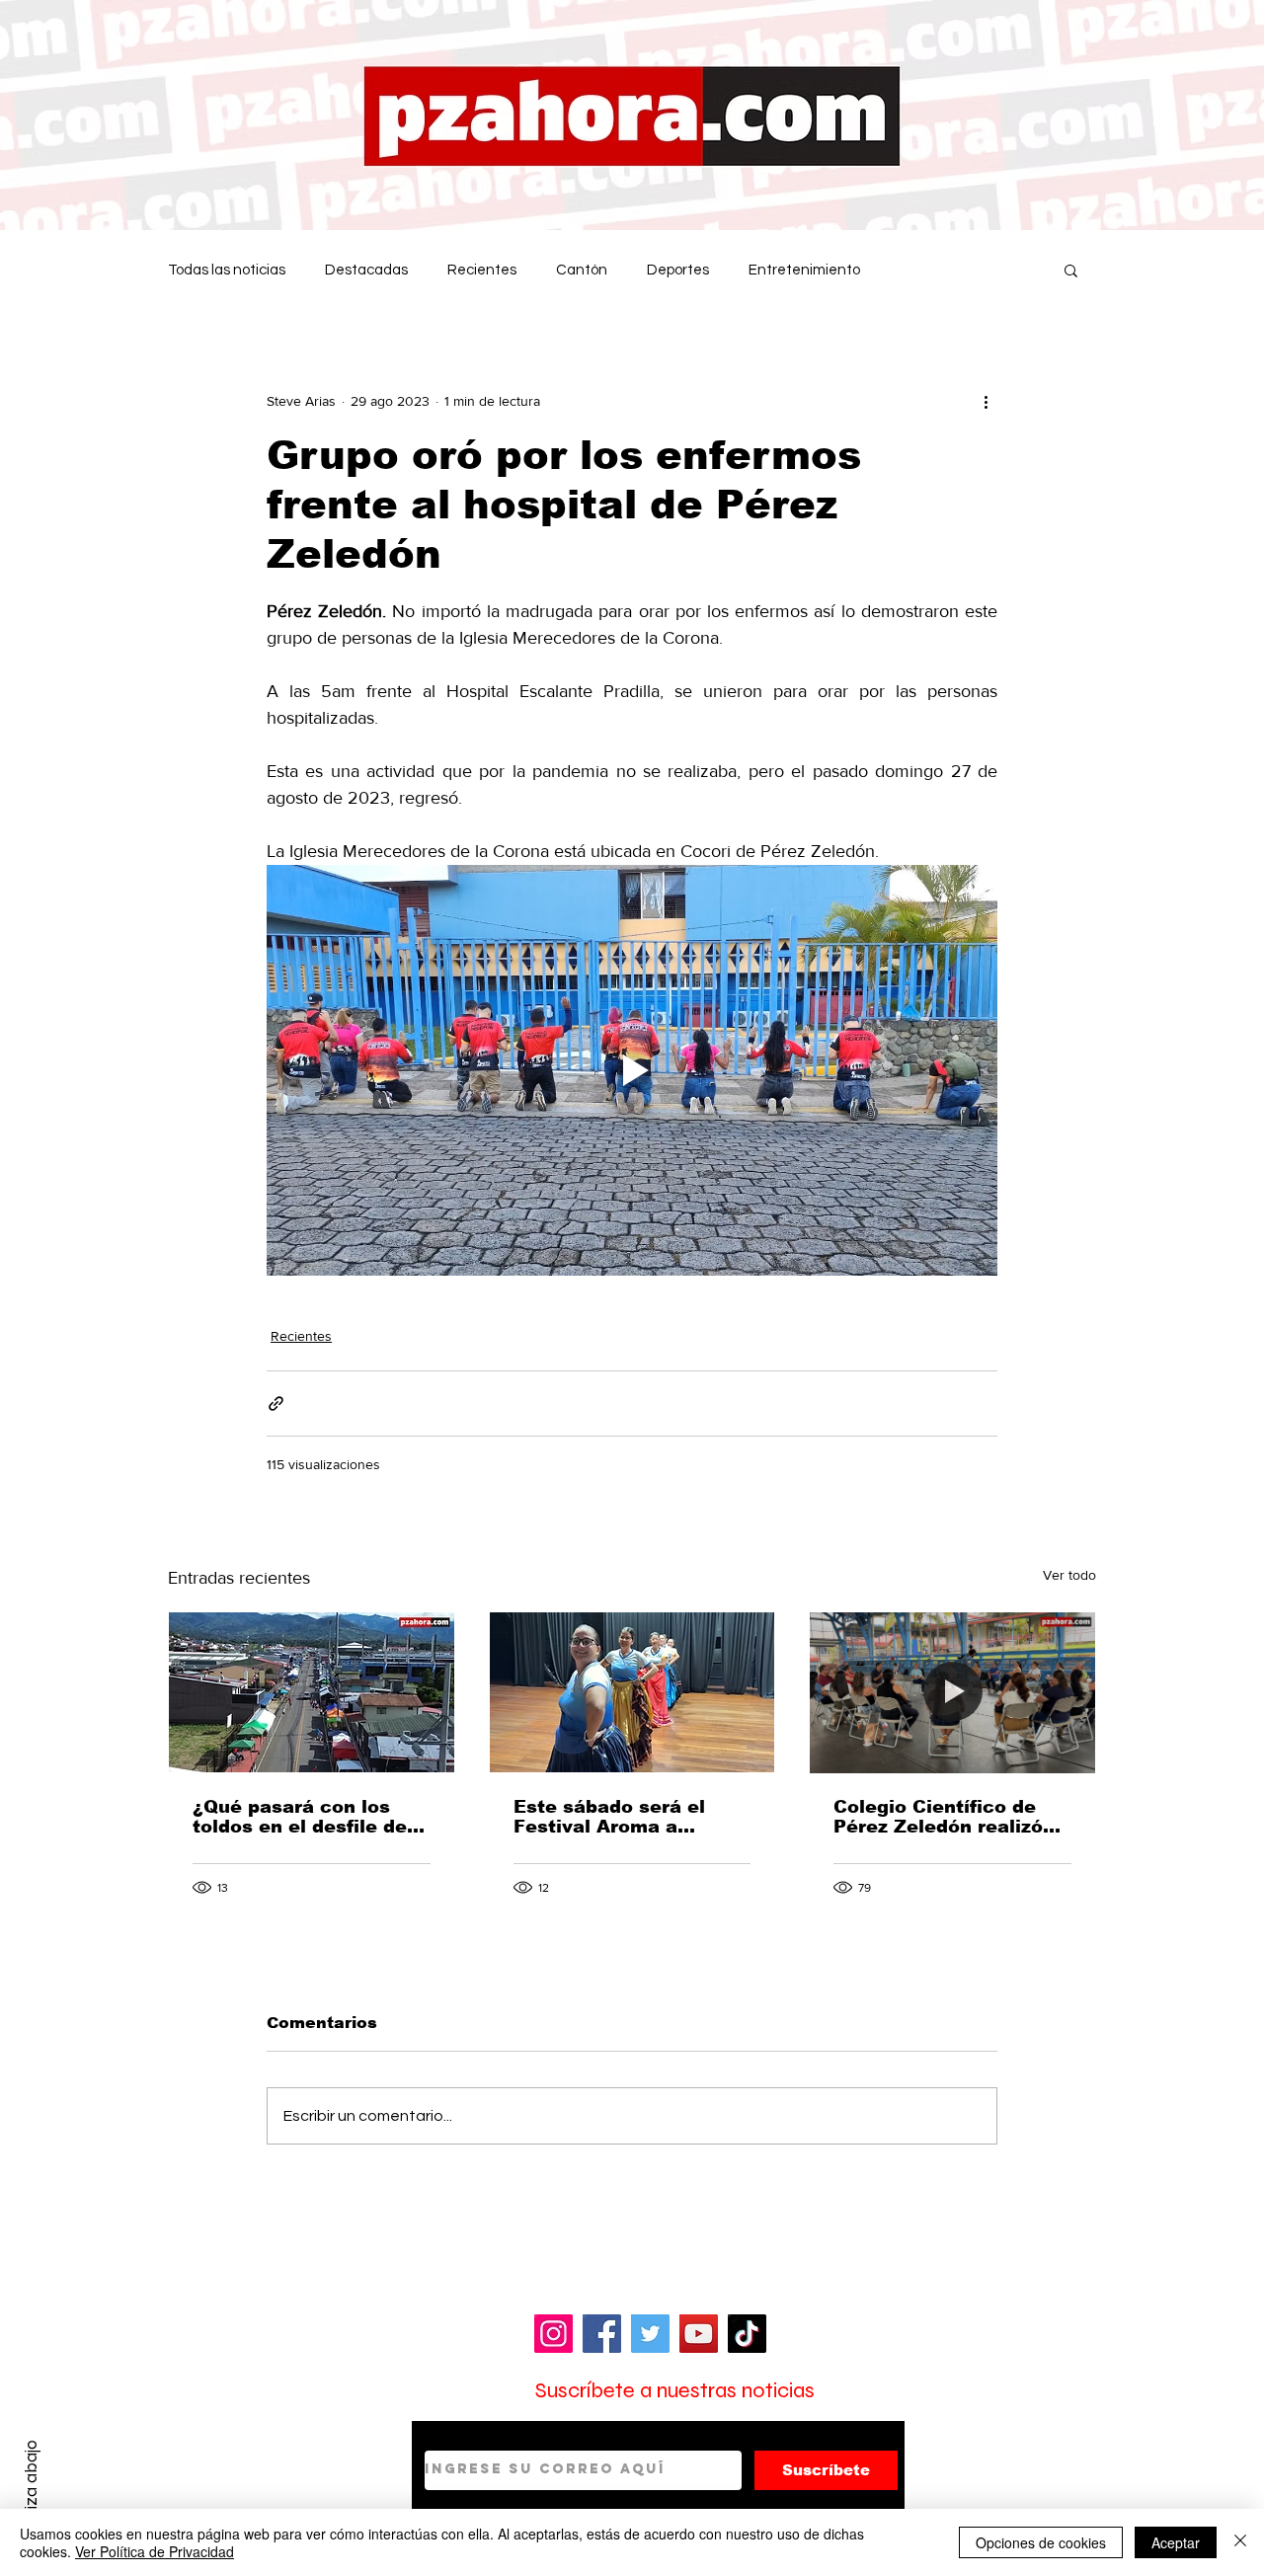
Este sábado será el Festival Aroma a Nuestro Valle (609, 1817)
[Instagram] (553, 2334)
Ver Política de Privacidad (155, 2551)
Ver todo (1069, 1575)
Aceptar (1176, 2542)
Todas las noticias (227, 270)
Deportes (678, 270)
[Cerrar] (1240, 2542)
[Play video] (632, 1070)
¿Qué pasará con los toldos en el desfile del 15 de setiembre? (303, 1817)
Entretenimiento (804, 270)
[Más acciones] (986, 401)
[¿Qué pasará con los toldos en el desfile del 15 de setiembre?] (312, 1692)
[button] (1071, 270)
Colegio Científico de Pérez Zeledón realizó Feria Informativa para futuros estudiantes (942, 1817)
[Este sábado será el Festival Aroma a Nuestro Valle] (632, 1692)
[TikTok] (747, 2334)
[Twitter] (650, 2334)
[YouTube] (699, 2334)
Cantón (582, 270)
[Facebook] (602, 2334)
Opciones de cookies (1041, 2542)
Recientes (482, 270)
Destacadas (366, 270)
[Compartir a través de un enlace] (276, 1404)
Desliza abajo (31, 2490)
